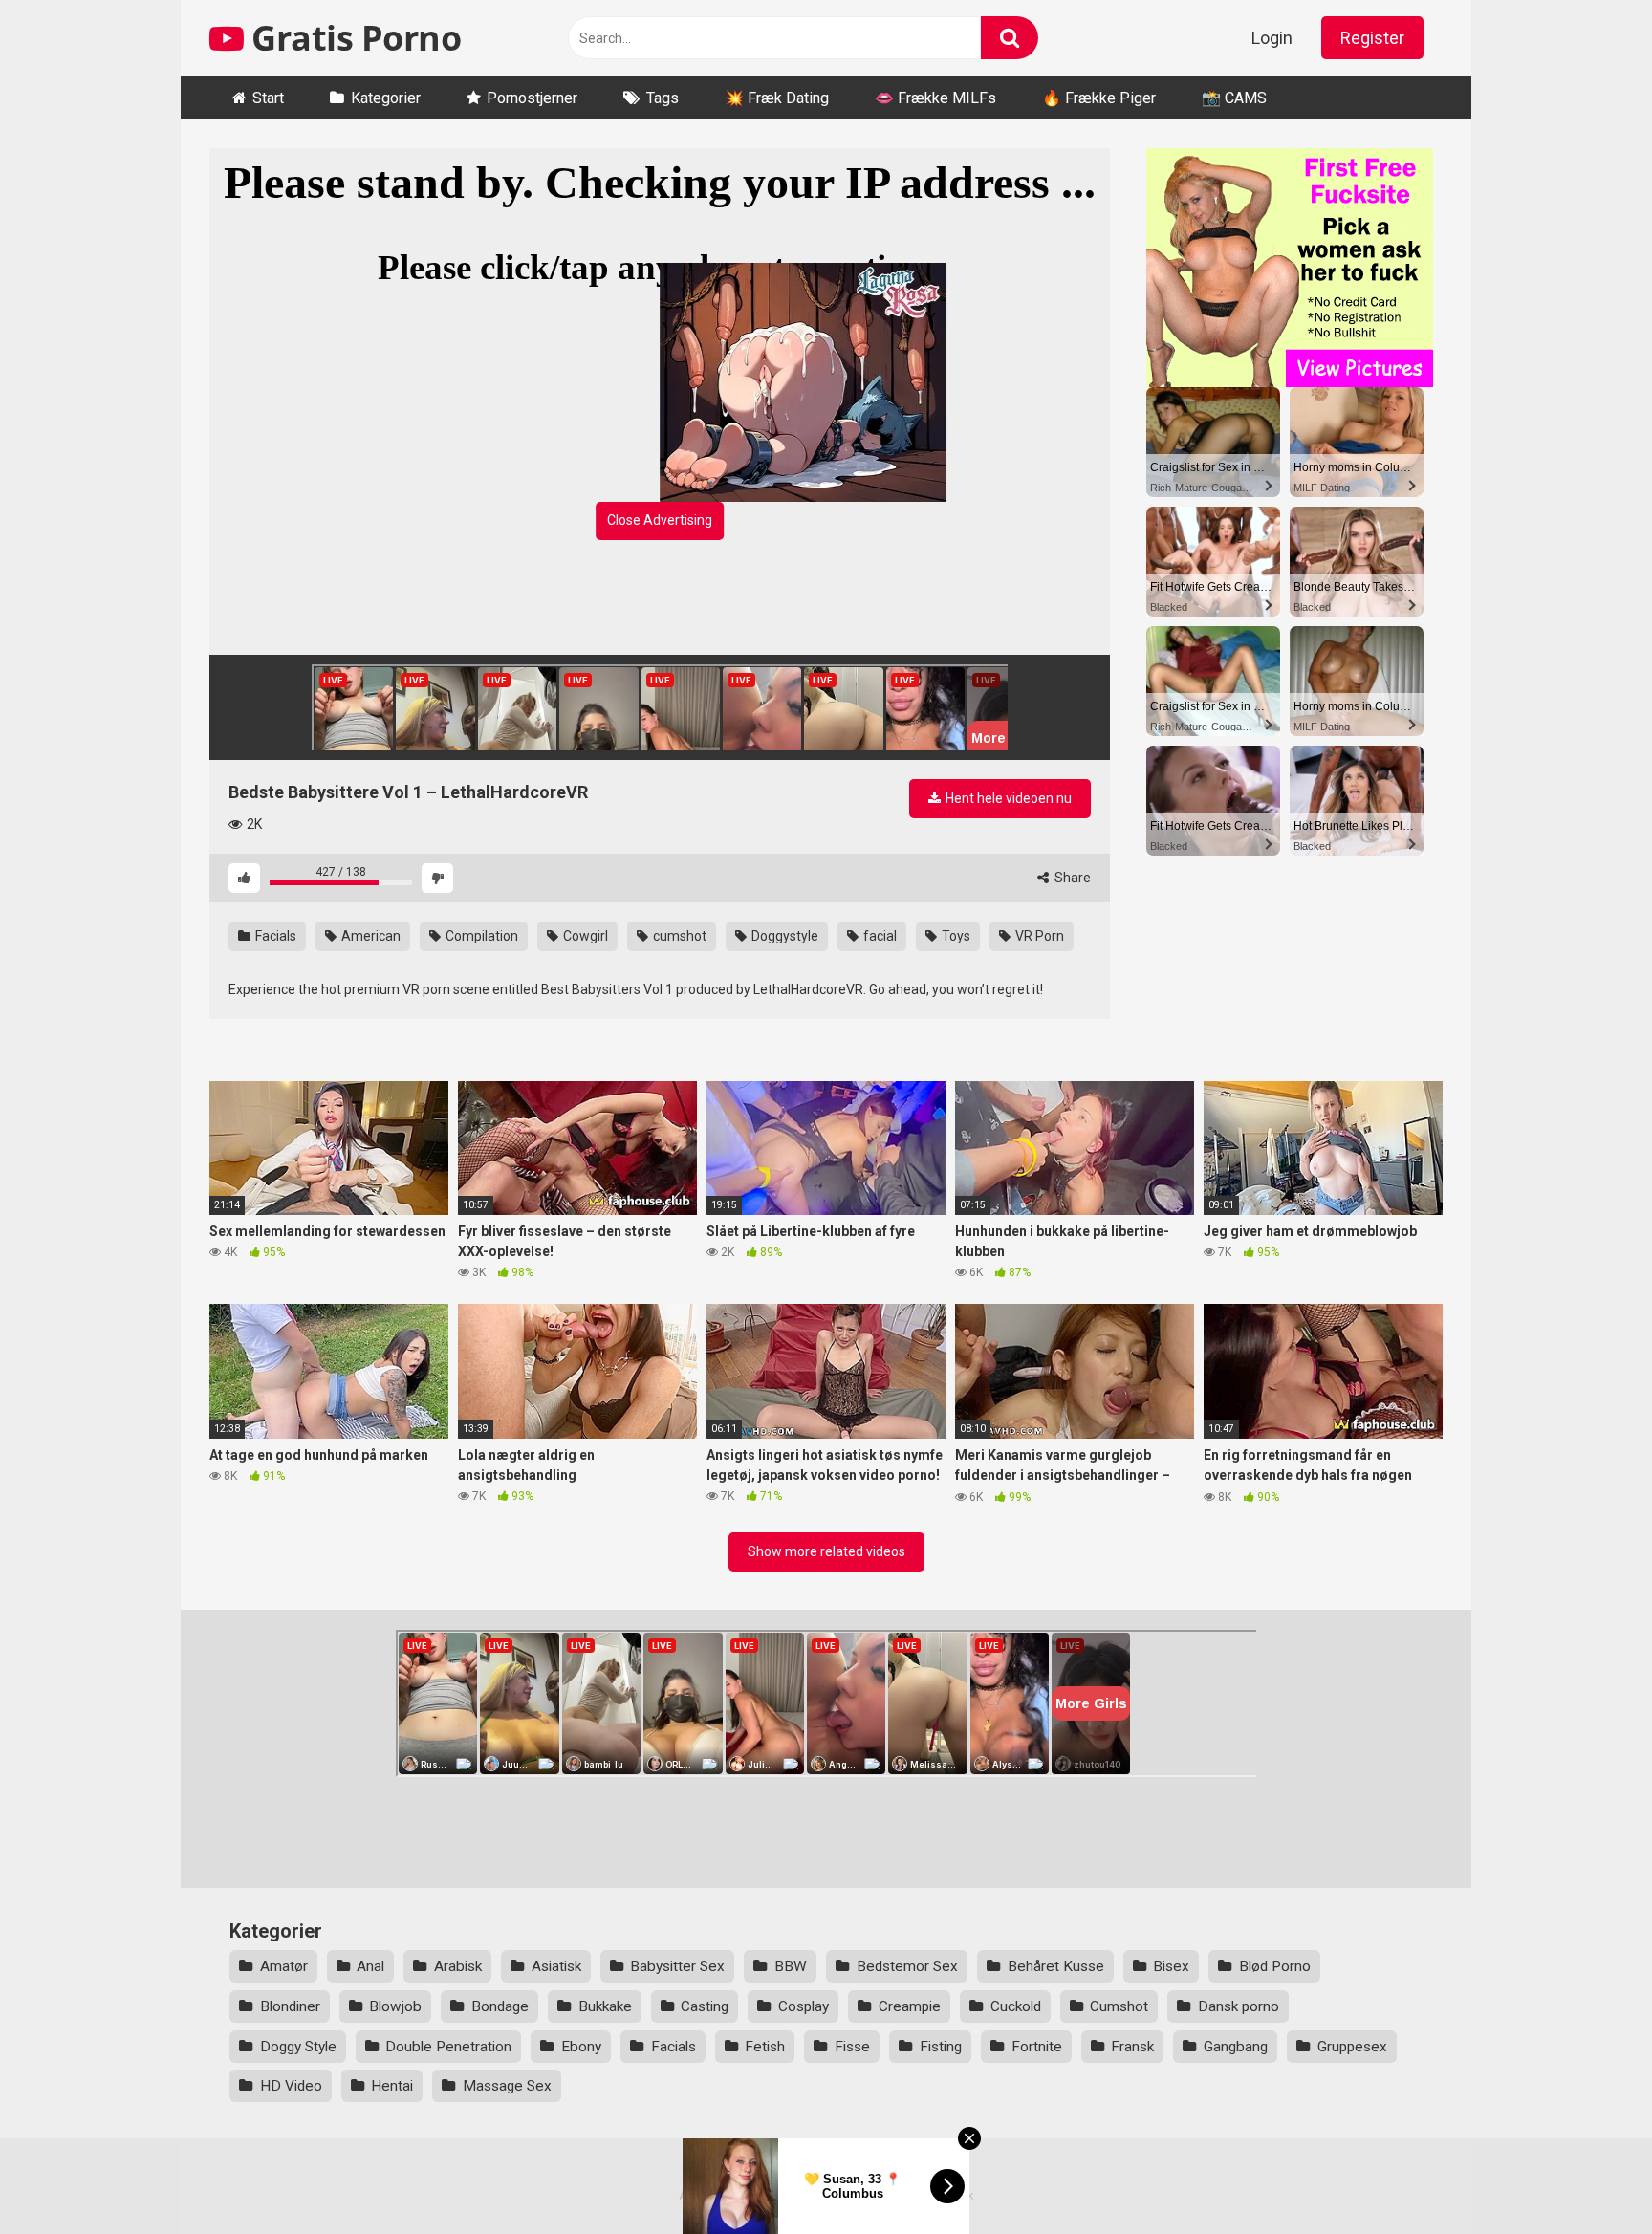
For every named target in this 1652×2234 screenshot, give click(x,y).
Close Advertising (660, 520)
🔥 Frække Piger (1099, 98)
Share (1071, 878)
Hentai (392, 2086)
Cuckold (1016, 2006)
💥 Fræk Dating (777, 98)
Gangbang (1236, 2047)
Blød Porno (1275, 1966)
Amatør (284, 1966)
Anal (370, 1966)
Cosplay (804, 2006)
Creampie (910, 2006)
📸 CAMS (1234, 98)
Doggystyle (783, 936)
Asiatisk (556, 1966)
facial (879, 936)
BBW (791, 1966)
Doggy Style (298, 2047)
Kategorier (386, 98)
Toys (955, 936)
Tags (663, 98)
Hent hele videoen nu (1007, 798)
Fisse (852, 2047)
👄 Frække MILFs (935, 98)
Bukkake (605, 2006)
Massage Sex (507, 2086)
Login (1272, 38)
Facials (274, 936)
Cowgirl (584, 936)
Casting (705, 2006)
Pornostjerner (532, 98)
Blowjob (395, 2006)
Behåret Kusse (1056, 1966)
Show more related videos (826, 1551)
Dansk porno (1239, 2006)
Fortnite (1037, 2047)
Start (268, 98)
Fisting (941, 2047)
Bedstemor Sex (907, 1966)
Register (1372, 38)
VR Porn (1038, 936)
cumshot (678, 936)
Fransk (1132, 2047)
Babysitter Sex (677, 1966)
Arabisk (458, 1966)
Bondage (500, 2006)
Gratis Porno (352, 38)
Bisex (1171, 1966)
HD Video (291, 2086)
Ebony (581, 2047)
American (370, 936)
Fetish (765, 2047)
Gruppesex (1352, 2047)
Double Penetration (448, 2047)
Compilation (480, 936)
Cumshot (1119, 2006)
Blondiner (290, 2006)
